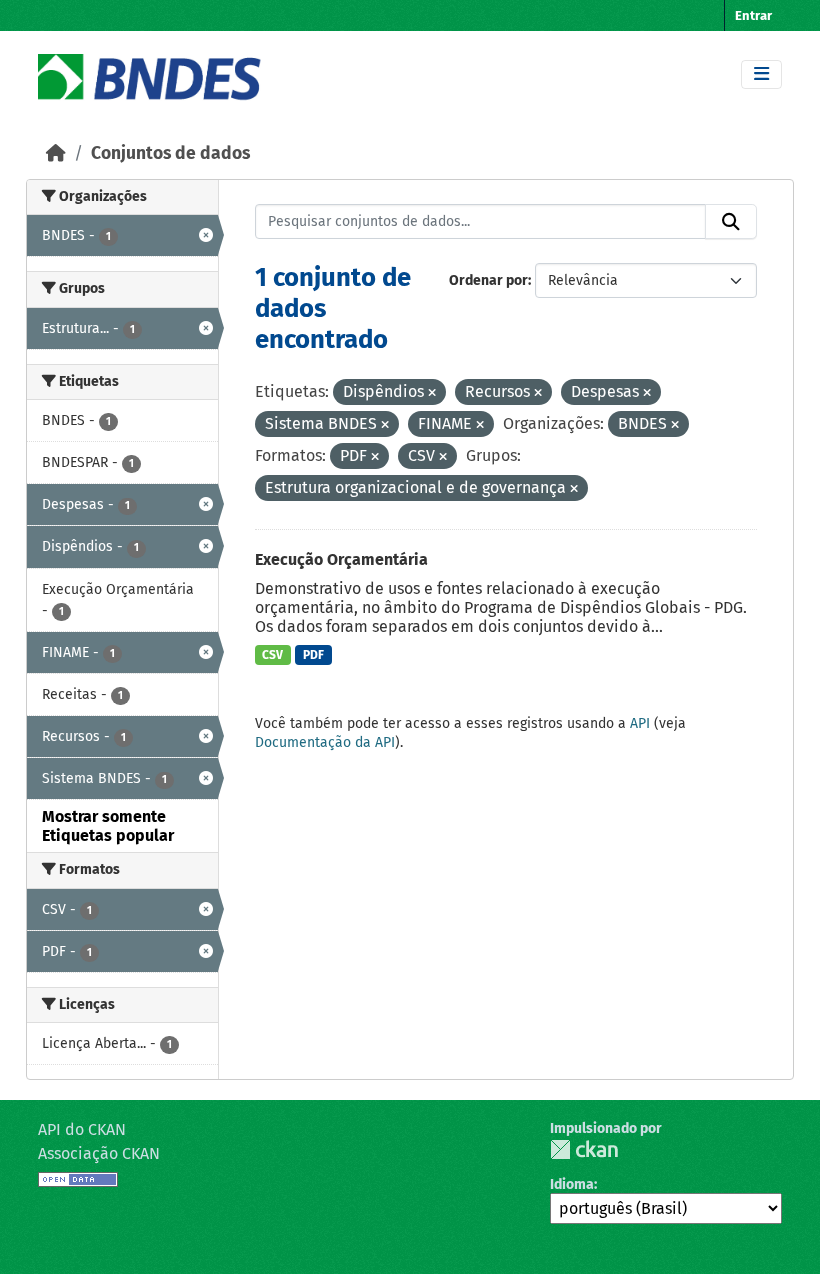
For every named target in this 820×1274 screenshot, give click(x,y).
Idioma (572, 1184)
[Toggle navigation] (761, 74)
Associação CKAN (99, 1153)
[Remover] (432, 393)
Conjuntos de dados (170, 153)
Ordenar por (488, 280)
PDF (313, 655)
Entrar (753, 15)
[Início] (56, 153)
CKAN (584, 1149)
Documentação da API (325, 742)
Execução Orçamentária (341, 559)
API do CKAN (82, 1129)
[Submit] (731, 222)
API (640, 723)
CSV (272, 655)
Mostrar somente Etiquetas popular (108, 826)
